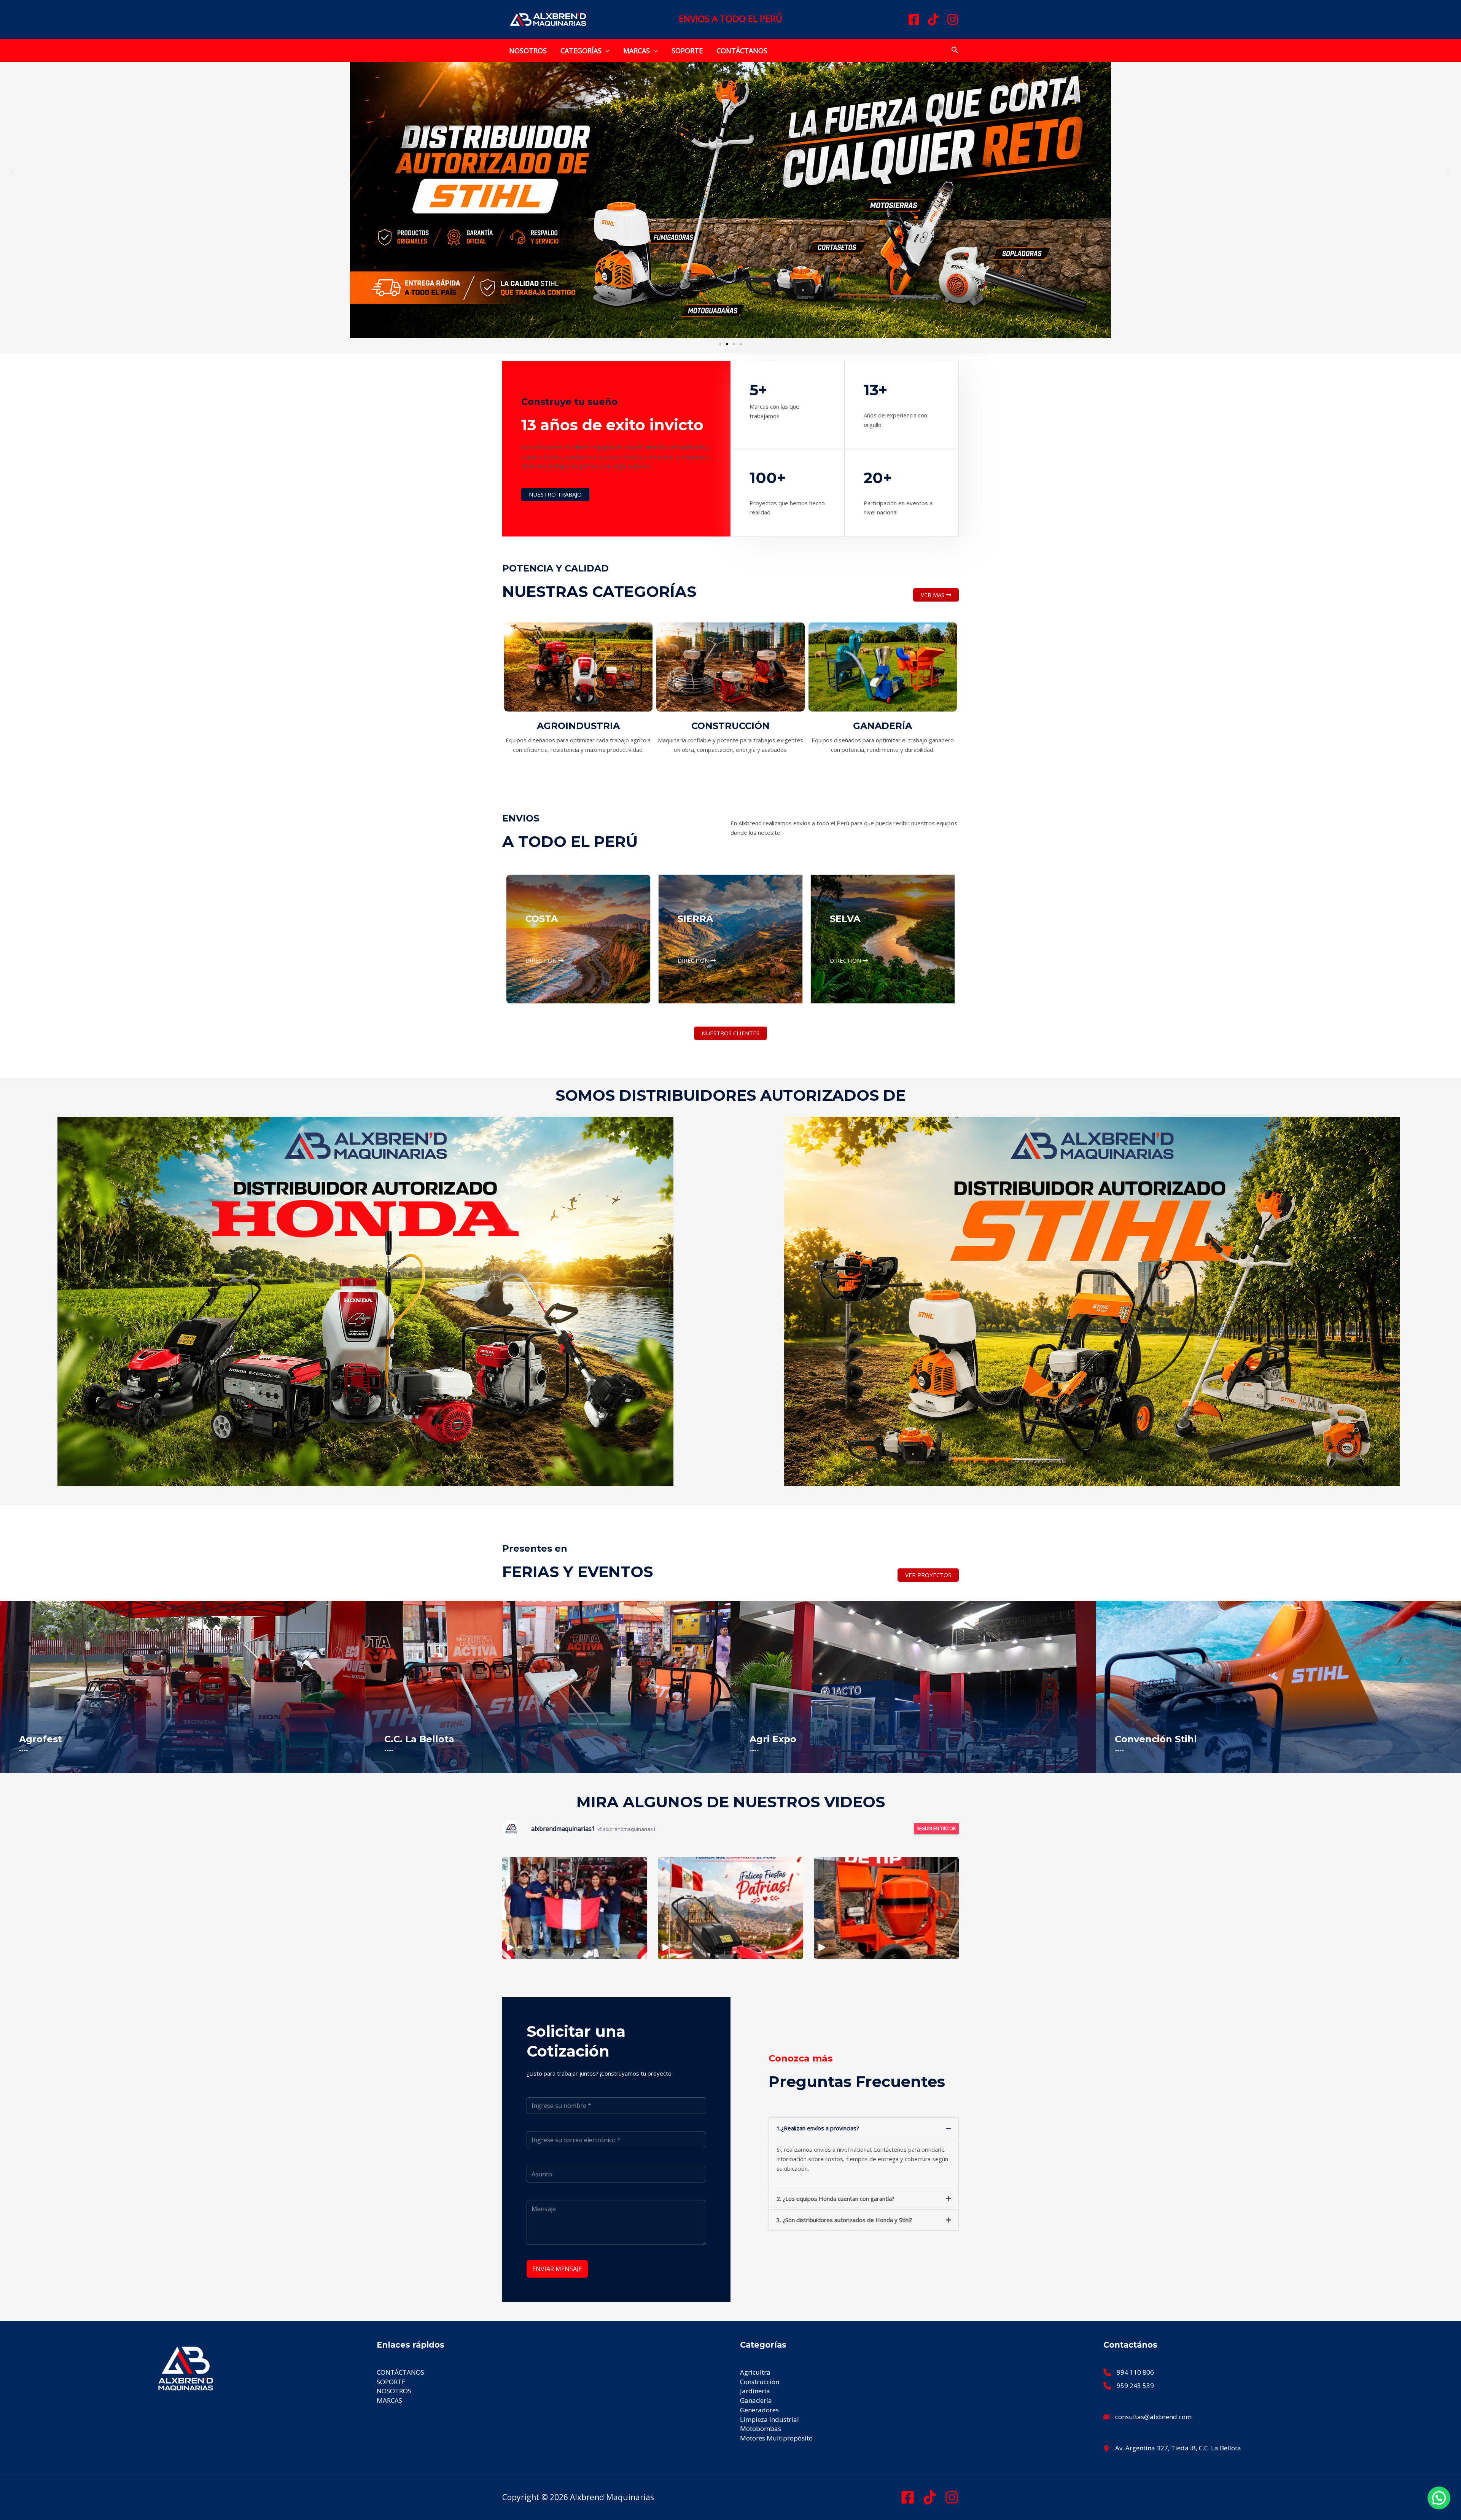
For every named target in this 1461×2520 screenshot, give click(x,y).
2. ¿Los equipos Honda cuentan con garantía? (836, 2198)
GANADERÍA (882, 726)
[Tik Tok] (930, 2497)
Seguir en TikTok (936, 1828)
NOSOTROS (528, 51)
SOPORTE (687, 51)
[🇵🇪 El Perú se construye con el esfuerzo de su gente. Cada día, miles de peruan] (730, 1908)
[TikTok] (933, 19)
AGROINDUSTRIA (578, 726)
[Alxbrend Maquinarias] (548, 19)
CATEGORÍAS (581, 51)
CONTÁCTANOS (742, 51)
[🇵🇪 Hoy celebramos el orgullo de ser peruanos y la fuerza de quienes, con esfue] (575, 1908)
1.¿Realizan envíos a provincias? (818, 2128)
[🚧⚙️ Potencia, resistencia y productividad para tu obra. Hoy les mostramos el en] (886, 1908)
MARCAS (637, 51)
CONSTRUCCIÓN (730, 726)
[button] (606, 51)
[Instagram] (953, 19)
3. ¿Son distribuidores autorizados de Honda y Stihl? (844, 2220)
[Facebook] (914, 19)
